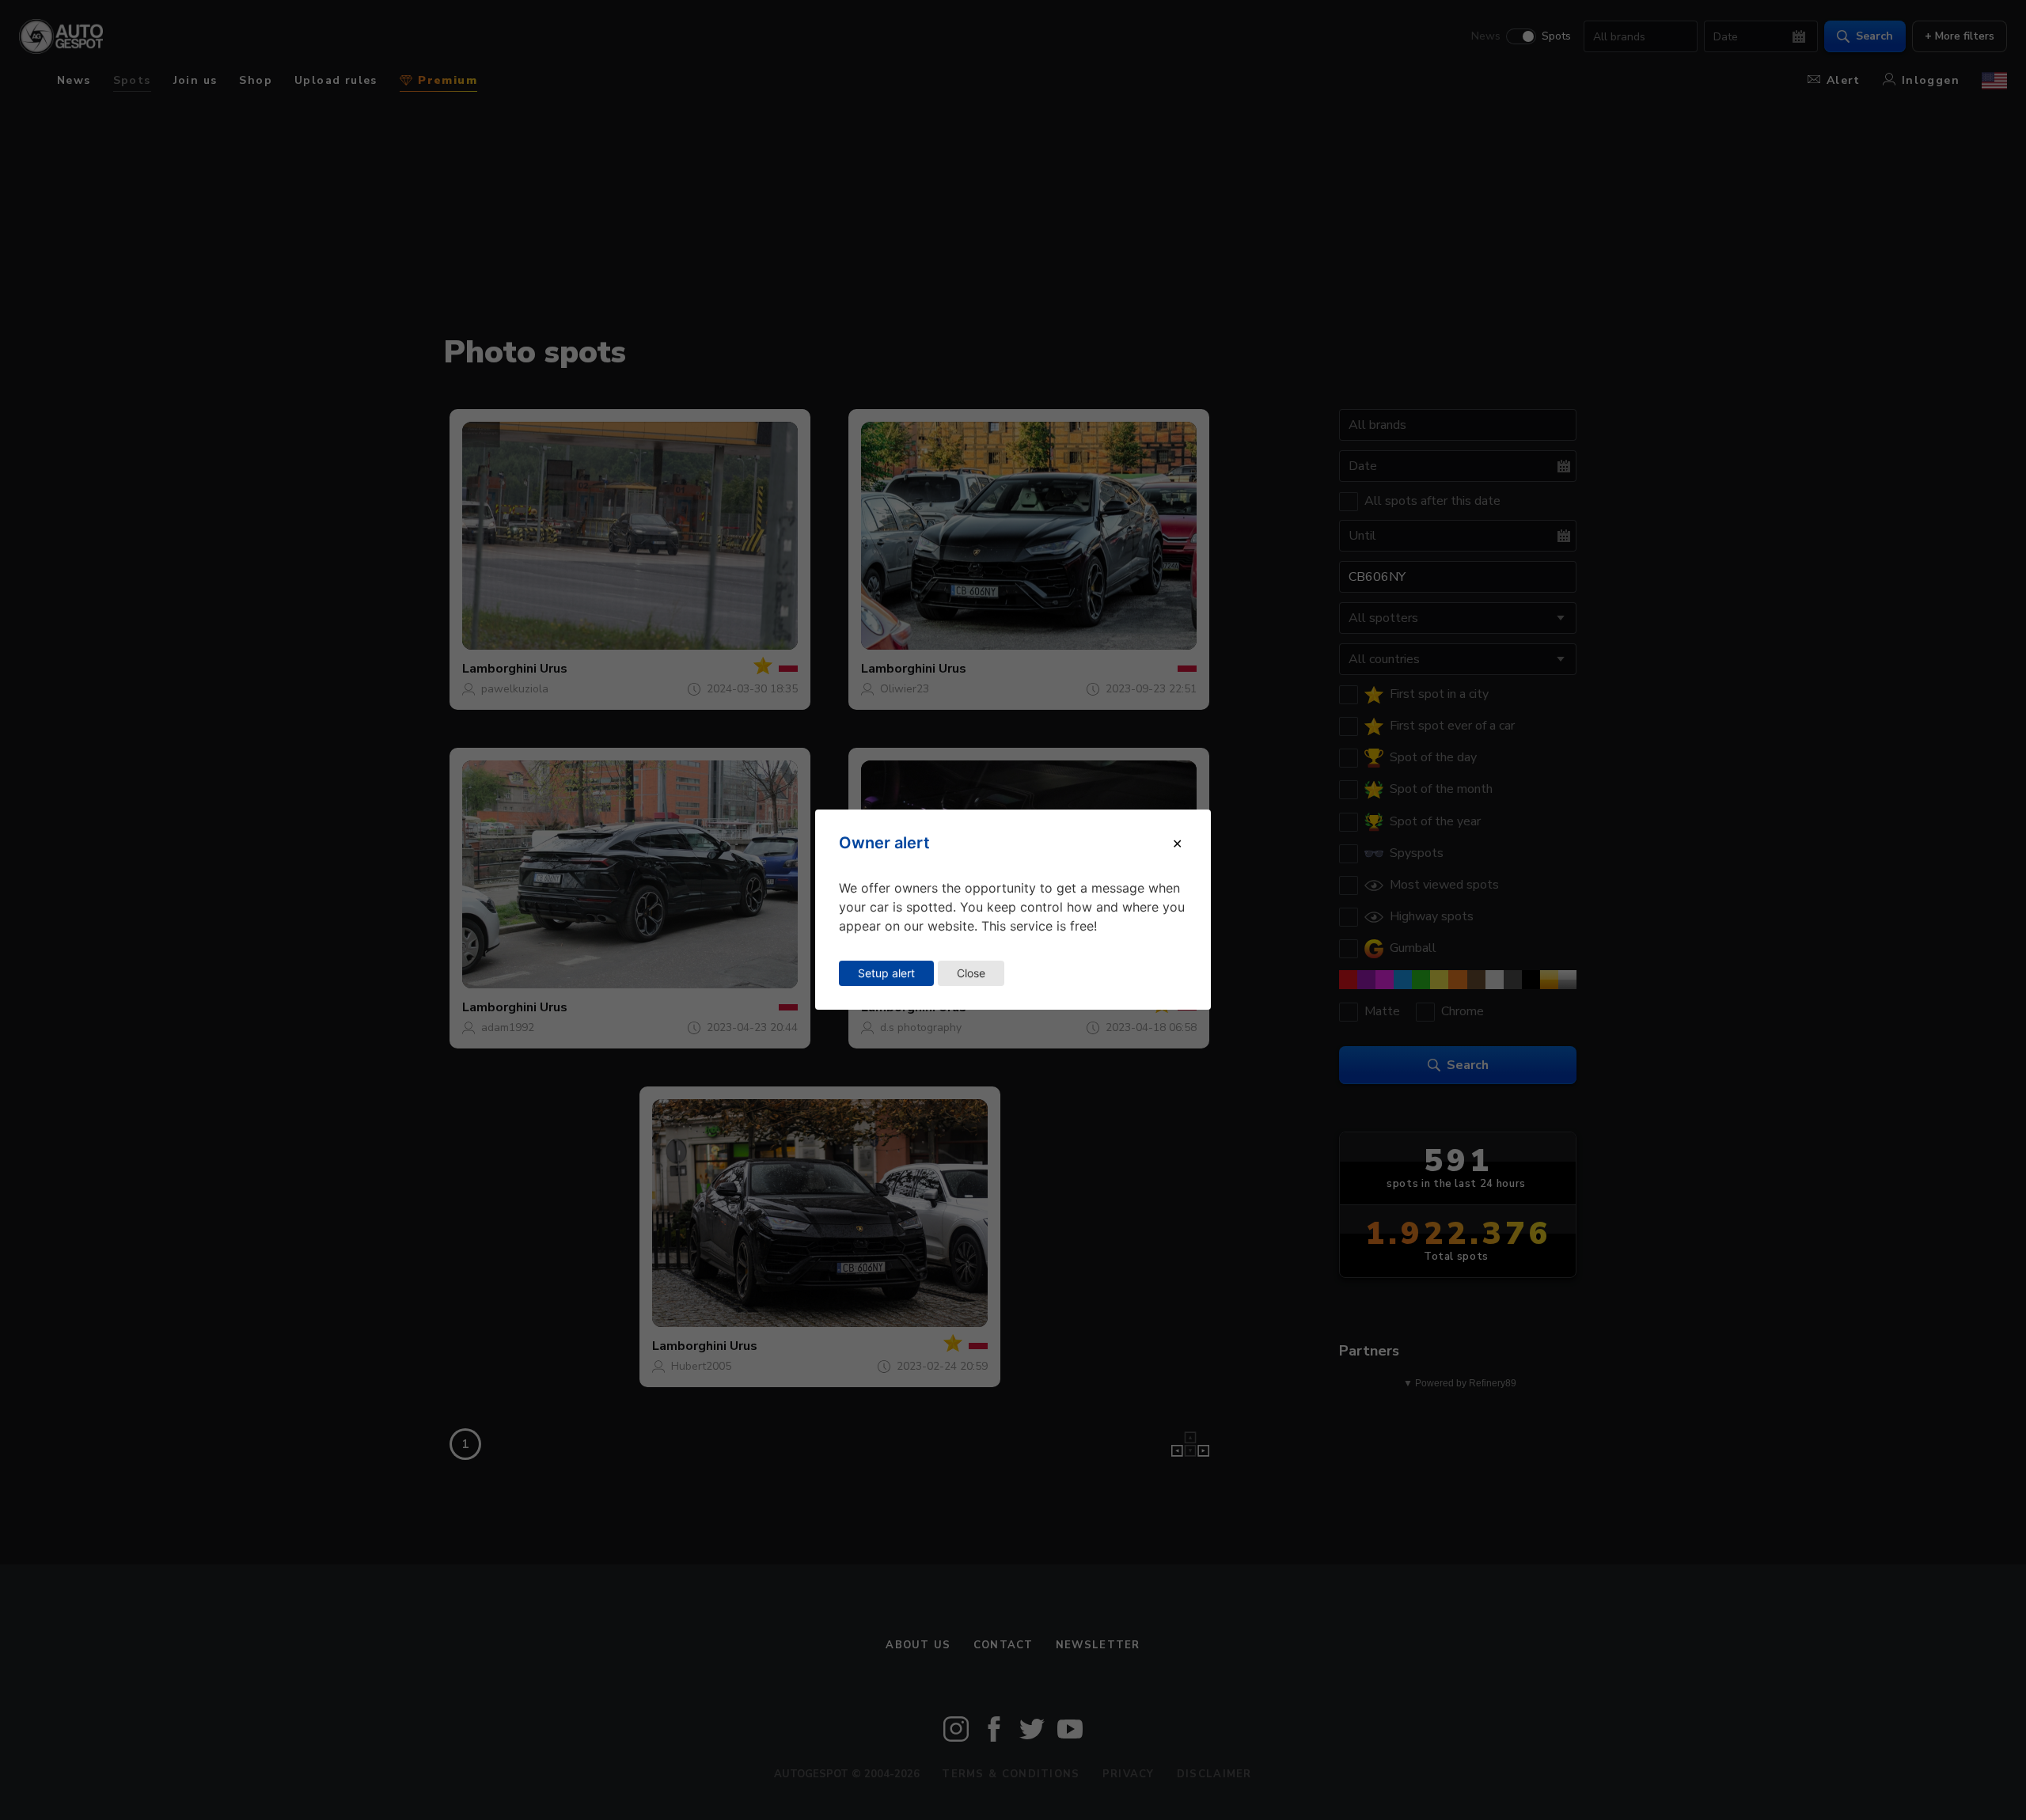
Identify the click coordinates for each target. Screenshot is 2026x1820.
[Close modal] (1177, 844)
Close (971, 973)
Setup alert (886, 973)
